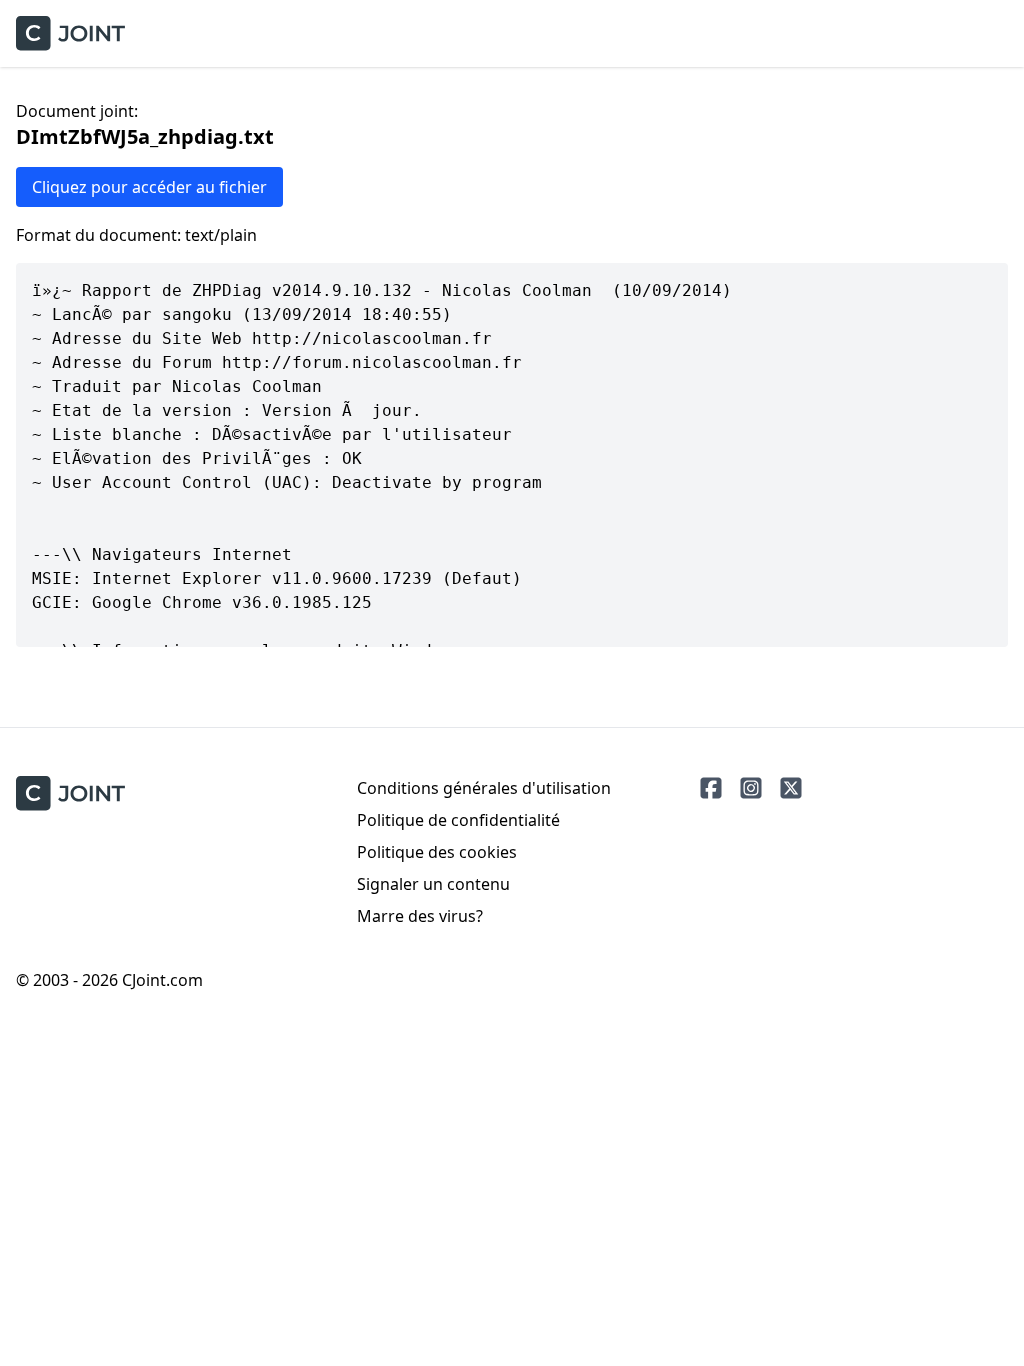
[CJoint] (70, 793)
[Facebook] (711, 788)
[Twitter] (791, 788)
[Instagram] (751, 788)
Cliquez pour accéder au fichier (149, 187)
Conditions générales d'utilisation (484, 788)
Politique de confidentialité (458, 820)
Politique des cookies (437, 852)
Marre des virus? (420, 916)
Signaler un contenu (433, 884)
